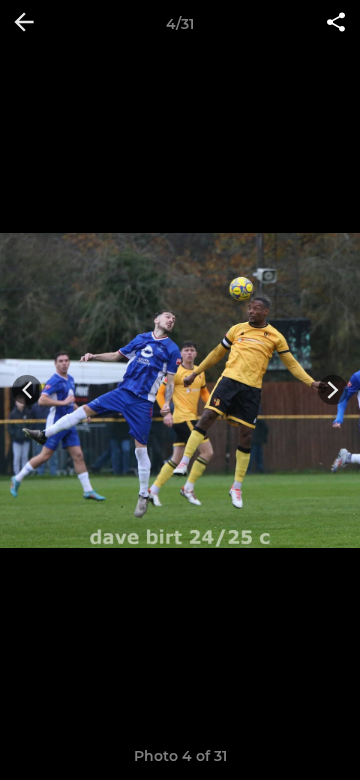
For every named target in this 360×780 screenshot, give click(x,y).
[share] (336, 24)
